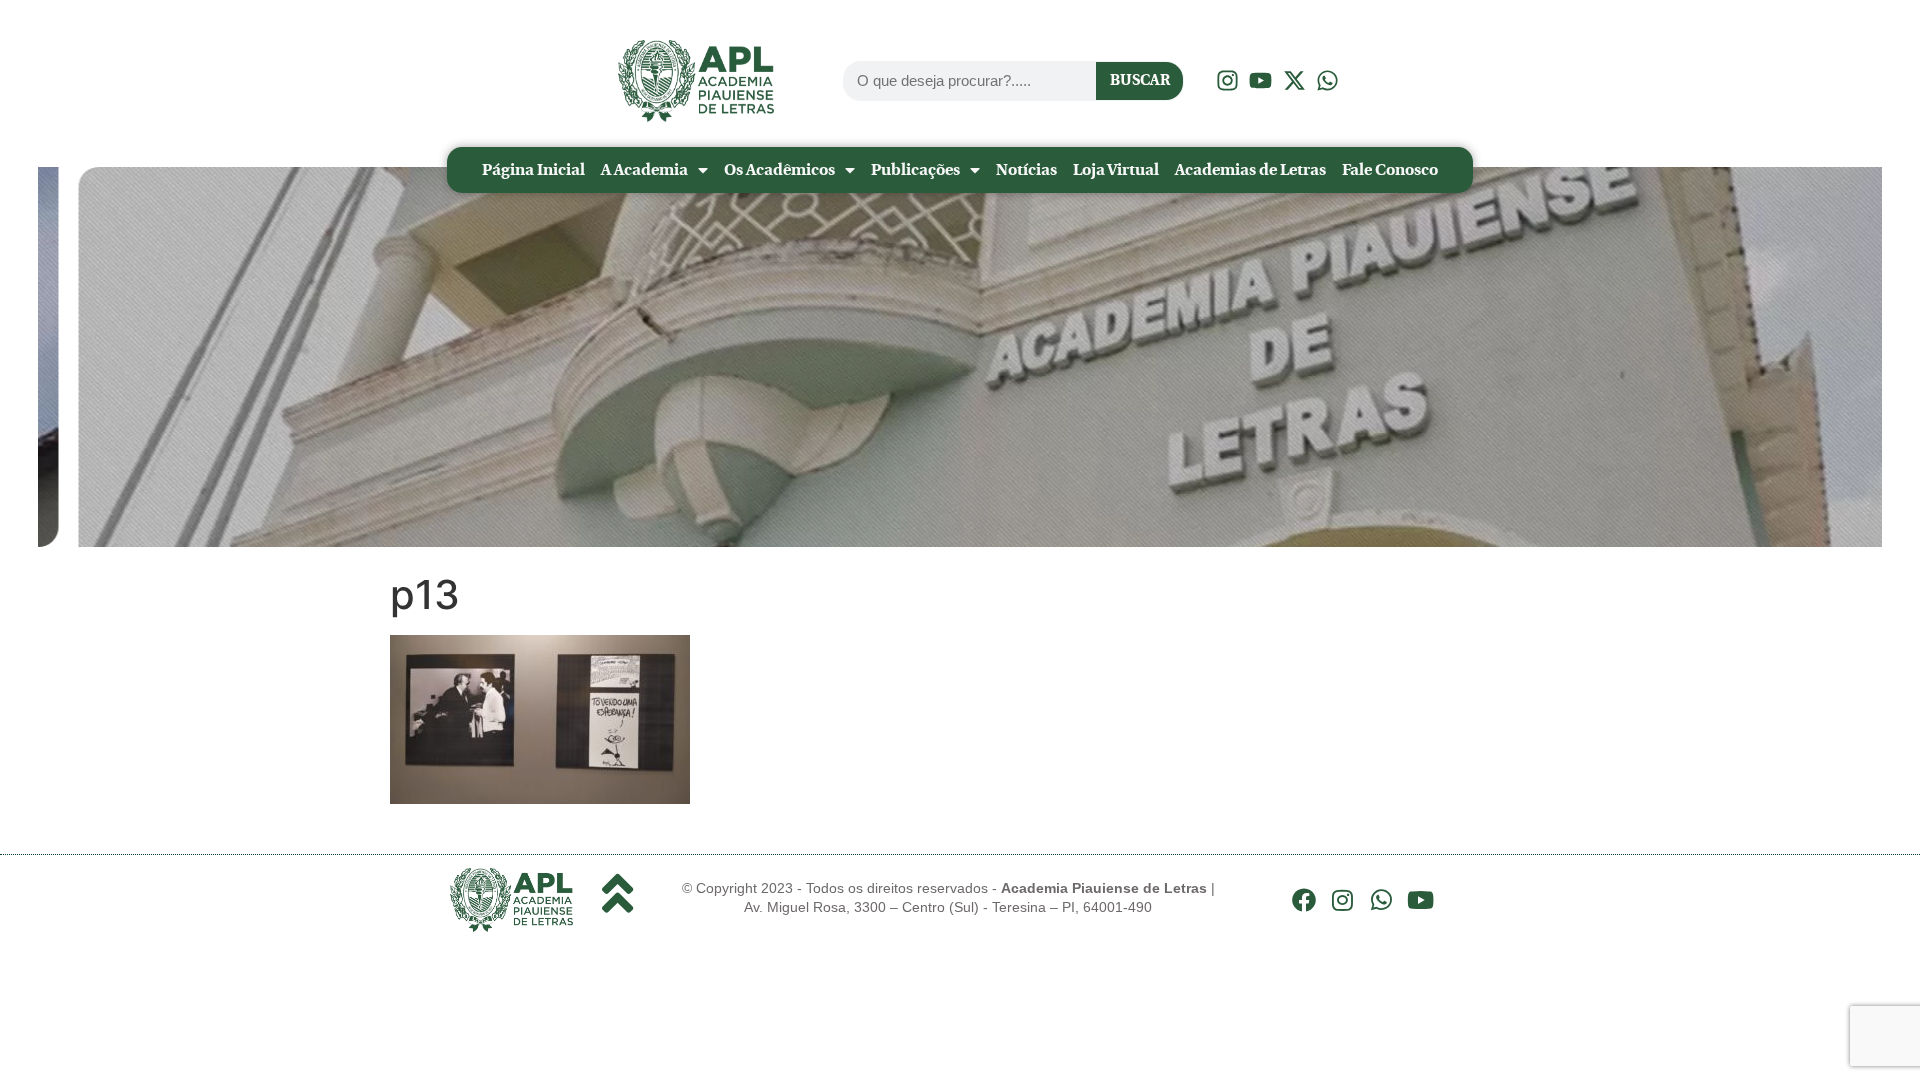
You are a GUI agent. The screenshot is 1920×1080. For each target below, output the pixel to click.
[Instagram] (1343, 900)
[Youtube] (1420, 900)
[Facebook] (1304, 900)
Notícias (1026, 169)
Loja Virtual (1116, 169)
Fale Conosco (1390, 169)
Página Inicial (533, 169)
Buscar (1140, 80)
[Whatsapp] (1382, 900)
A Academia (644, 169)
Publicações (915, 169)
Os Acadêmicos (779, 169)
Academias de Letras (1250, 169)
